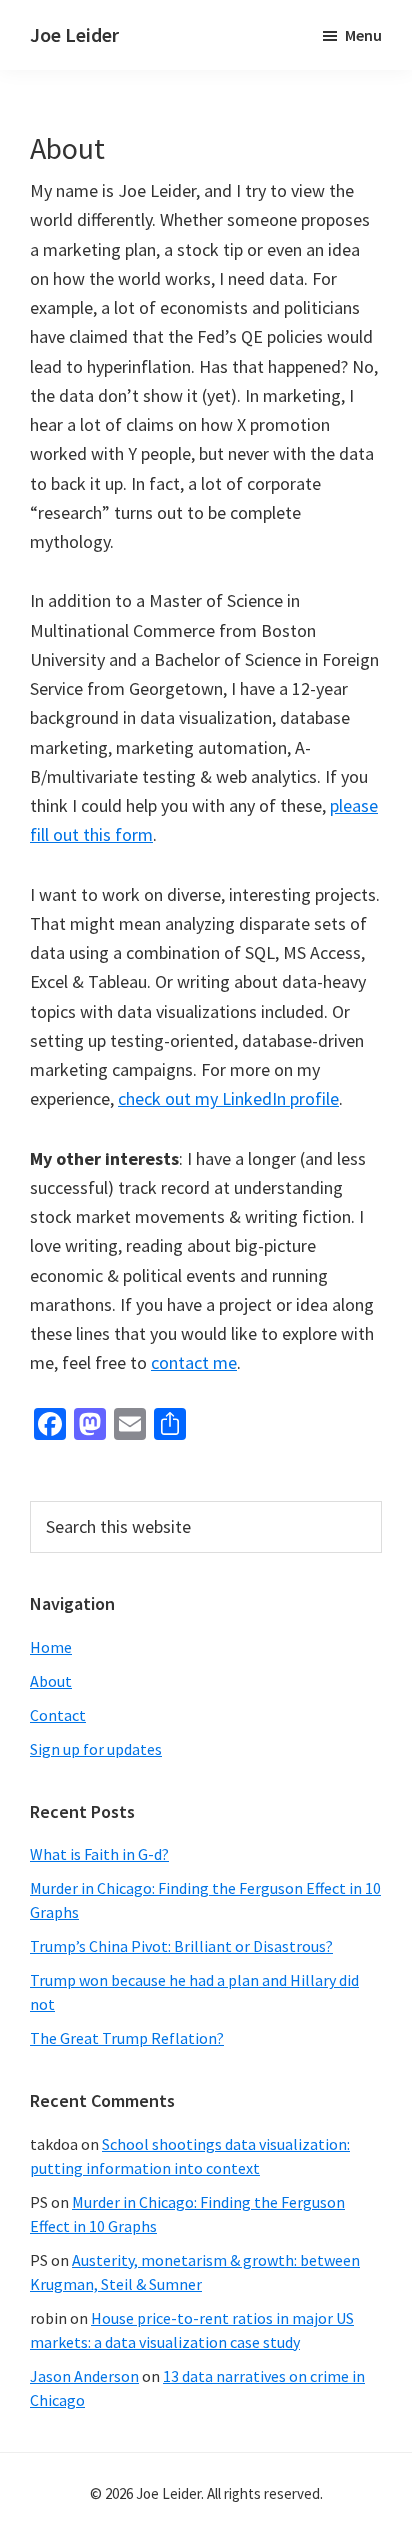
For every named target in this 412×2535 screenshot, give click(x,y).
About (51, 1681)
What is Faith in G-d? (99, 1854)
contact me (194, 1362)
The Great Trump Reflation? (127, 2038)
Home (51, 1647)
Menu (363, 35)
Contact (58, 1715)
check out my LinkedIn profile (228, 1098)
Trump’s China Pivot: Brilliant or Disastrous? (181, 1946)
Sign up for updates (96, 1749)
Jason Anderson (84, 2376)
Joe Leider (74, 34)
